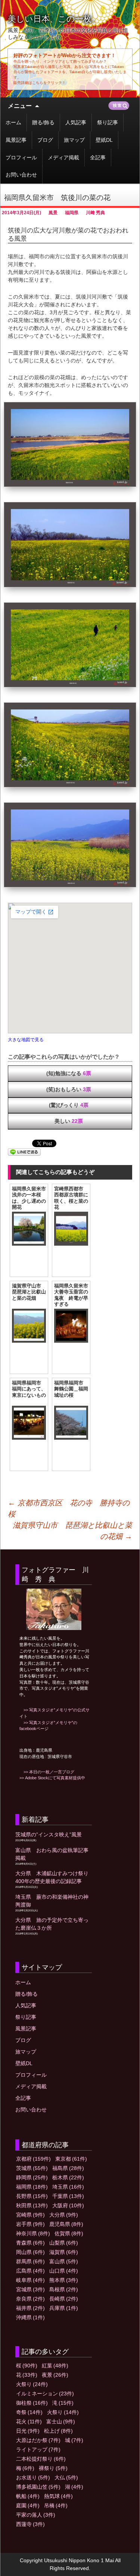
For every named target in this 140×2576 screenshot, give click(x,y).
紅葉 (55, 2366)
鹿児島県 (66, 2224)
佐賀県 (69, 2233)
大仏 (66, 2477)
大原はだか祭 (38, 2440)
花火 (29, 2422)
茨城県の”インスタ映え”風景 (49, 1835)
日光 (28, 2431)
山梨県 (64, 2243)
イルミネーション (45, 2394)
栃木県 (68, 2177)
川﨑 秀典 (95, 213)
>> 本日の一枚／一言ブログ (47, 1772)
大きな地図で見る (26, 1039)
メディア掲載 (63, 157)
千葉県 (68, 2196)
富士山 (61, 2422)
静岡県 (32, 2177)
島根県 (64, 2289)
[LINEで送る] (24, 1152)
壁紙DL (104, 140)
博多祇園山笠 (38, 2487)
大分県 (64, 2215)
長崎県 (64, 2299)
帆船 (28, 2496)
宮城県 (30, 2289)
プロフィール (21, 157)
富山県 (64, 2261)
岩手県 (30, 2224)
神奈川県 (33, 2233)
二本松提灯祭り (41, 2459)
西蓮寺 (30, 2524)
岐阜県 (30, 2280)
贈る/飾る (43, 122)
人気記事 (76, 122)
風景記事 (16, 140)
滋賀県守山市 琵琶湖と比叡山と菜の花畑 (72, 1531)
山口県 (64, 2271)
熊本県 (64, 2280)
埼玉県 (68, 2187)
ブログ (45, 140)
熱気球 (58, 2496)
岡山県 (30, 2252)
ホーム (13, 122)
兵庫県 (64, 2308)
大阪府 (68, 2205)
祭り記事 (108, 122)
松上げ (58, 2431)
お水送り (33, 2477)
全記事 (98, 157)
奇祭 (29, 2412)
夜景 (55, 2375)
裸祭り (53, 2468)
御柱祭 (32, 2403)
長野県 (32, 2196)
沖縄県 (30, 2317)
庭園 (28, 2505)
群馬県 (30, 2261)
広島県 (30, 2271)
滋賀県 (64, 2252)
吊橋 (56, 2505)
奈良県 (30, 2299)
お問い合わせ (21, 175)
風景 (53, 213)
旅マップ (74, 140)
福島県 (68, 2168)
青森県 (30, 2243)
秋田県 (32, 2205)
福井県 (30, 2308)
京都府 (33, 2159)
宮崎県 (30, 2215)
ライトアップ (38, 2449)
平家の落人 (36, 2515)
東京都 (71, 2159)
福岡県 (72, 213)
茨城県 (32, 2168)
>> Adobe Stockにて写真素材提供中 (52, 1778)
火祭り (32, 2384)
